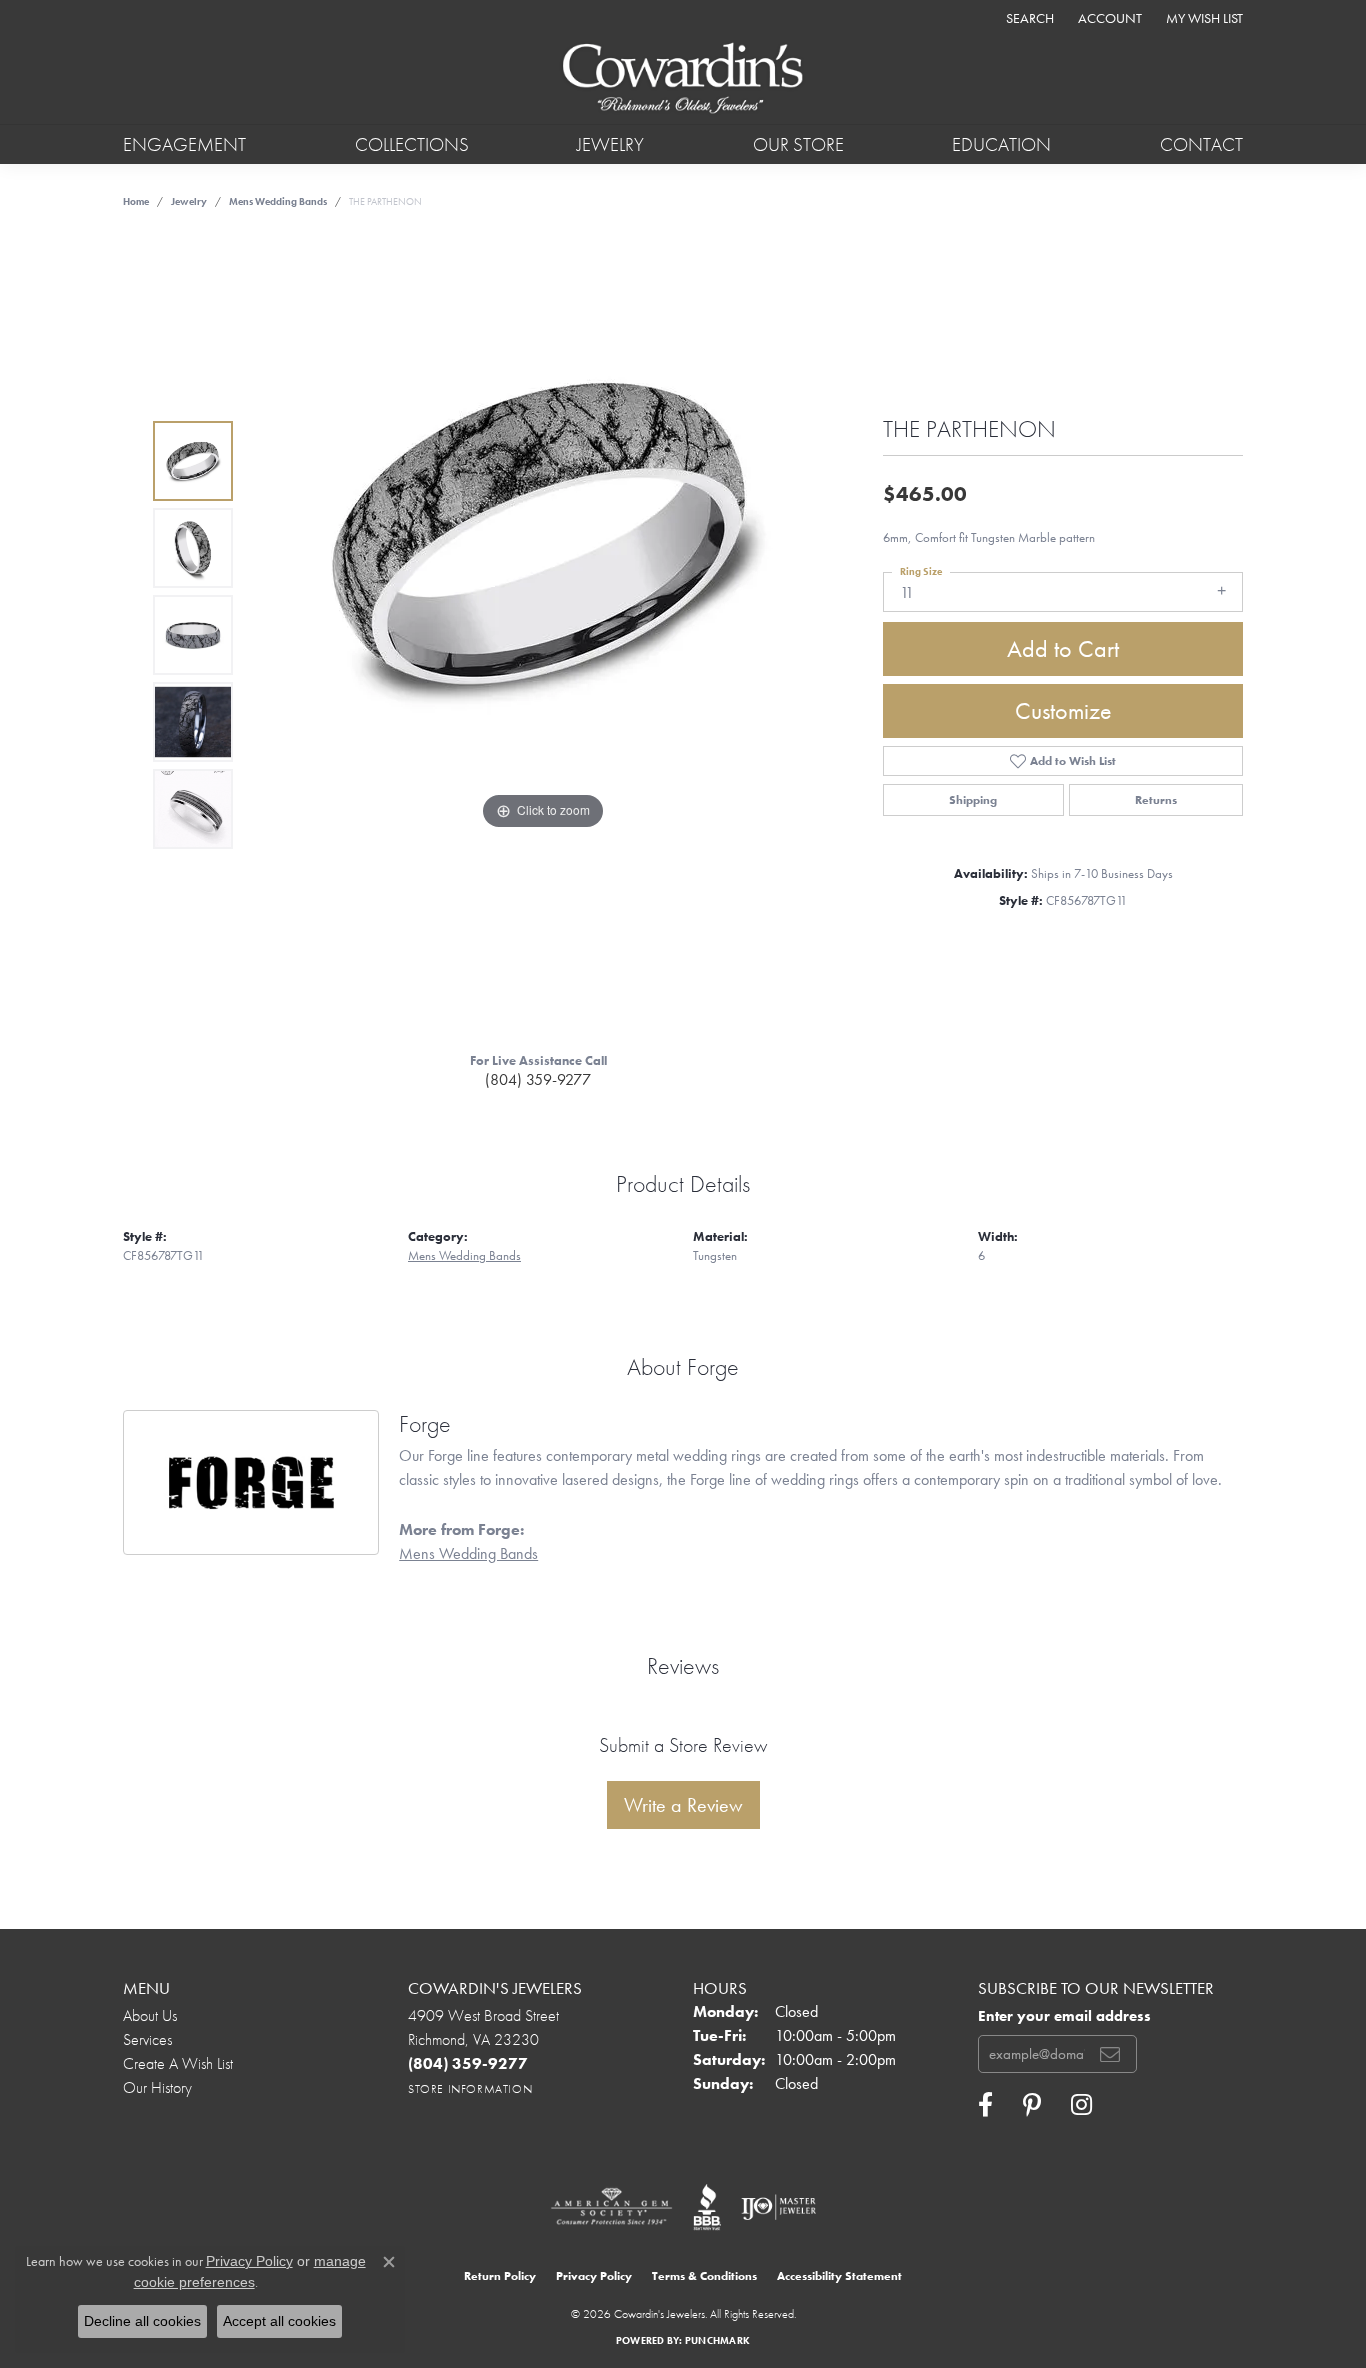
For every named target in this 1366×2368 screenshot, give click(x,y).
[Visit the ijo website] (778, 2207)
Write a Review (683, 1805)
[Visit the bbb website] (707, 2207)
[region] (543, 635)
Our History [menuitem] (157, 2087)
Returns (1156, 800)
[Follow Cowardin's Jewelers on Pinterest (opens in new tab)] (1032, 2105)
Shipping (973, 800)
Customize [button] (1063, 710)
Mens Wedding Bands (278, 201)
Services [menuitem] (147, 2039)
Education (1001, 144)
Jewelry (610, 144)
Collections (412, 144)
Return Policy (500, 2276)
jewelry (189, 201)
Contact (1201, 144)
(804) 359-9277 (538, 1079)
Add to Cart (1063, 648)
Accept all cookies (279, 2321)
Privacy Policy (594, 2276)
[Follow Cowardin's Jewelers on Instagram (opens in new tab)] (1081, 2105)
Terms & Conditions (704, 2276)
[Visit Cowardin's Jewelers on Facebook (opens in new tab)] (985, 2105)
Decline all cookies (142, 2321)
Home (136, 201)
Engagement (184, 144)
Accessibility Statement (839, 2276)
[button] (1028, 17)
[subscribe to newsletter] (1110, 2054)
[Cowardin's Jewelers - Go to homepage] (683, 79)
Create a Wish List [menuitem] (178, 2063)
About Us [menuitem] (150, 2015)
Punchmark (717, 2340)
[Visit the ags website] (611, 2207)
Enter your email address (1064, 2016)
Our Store (798, 144)
